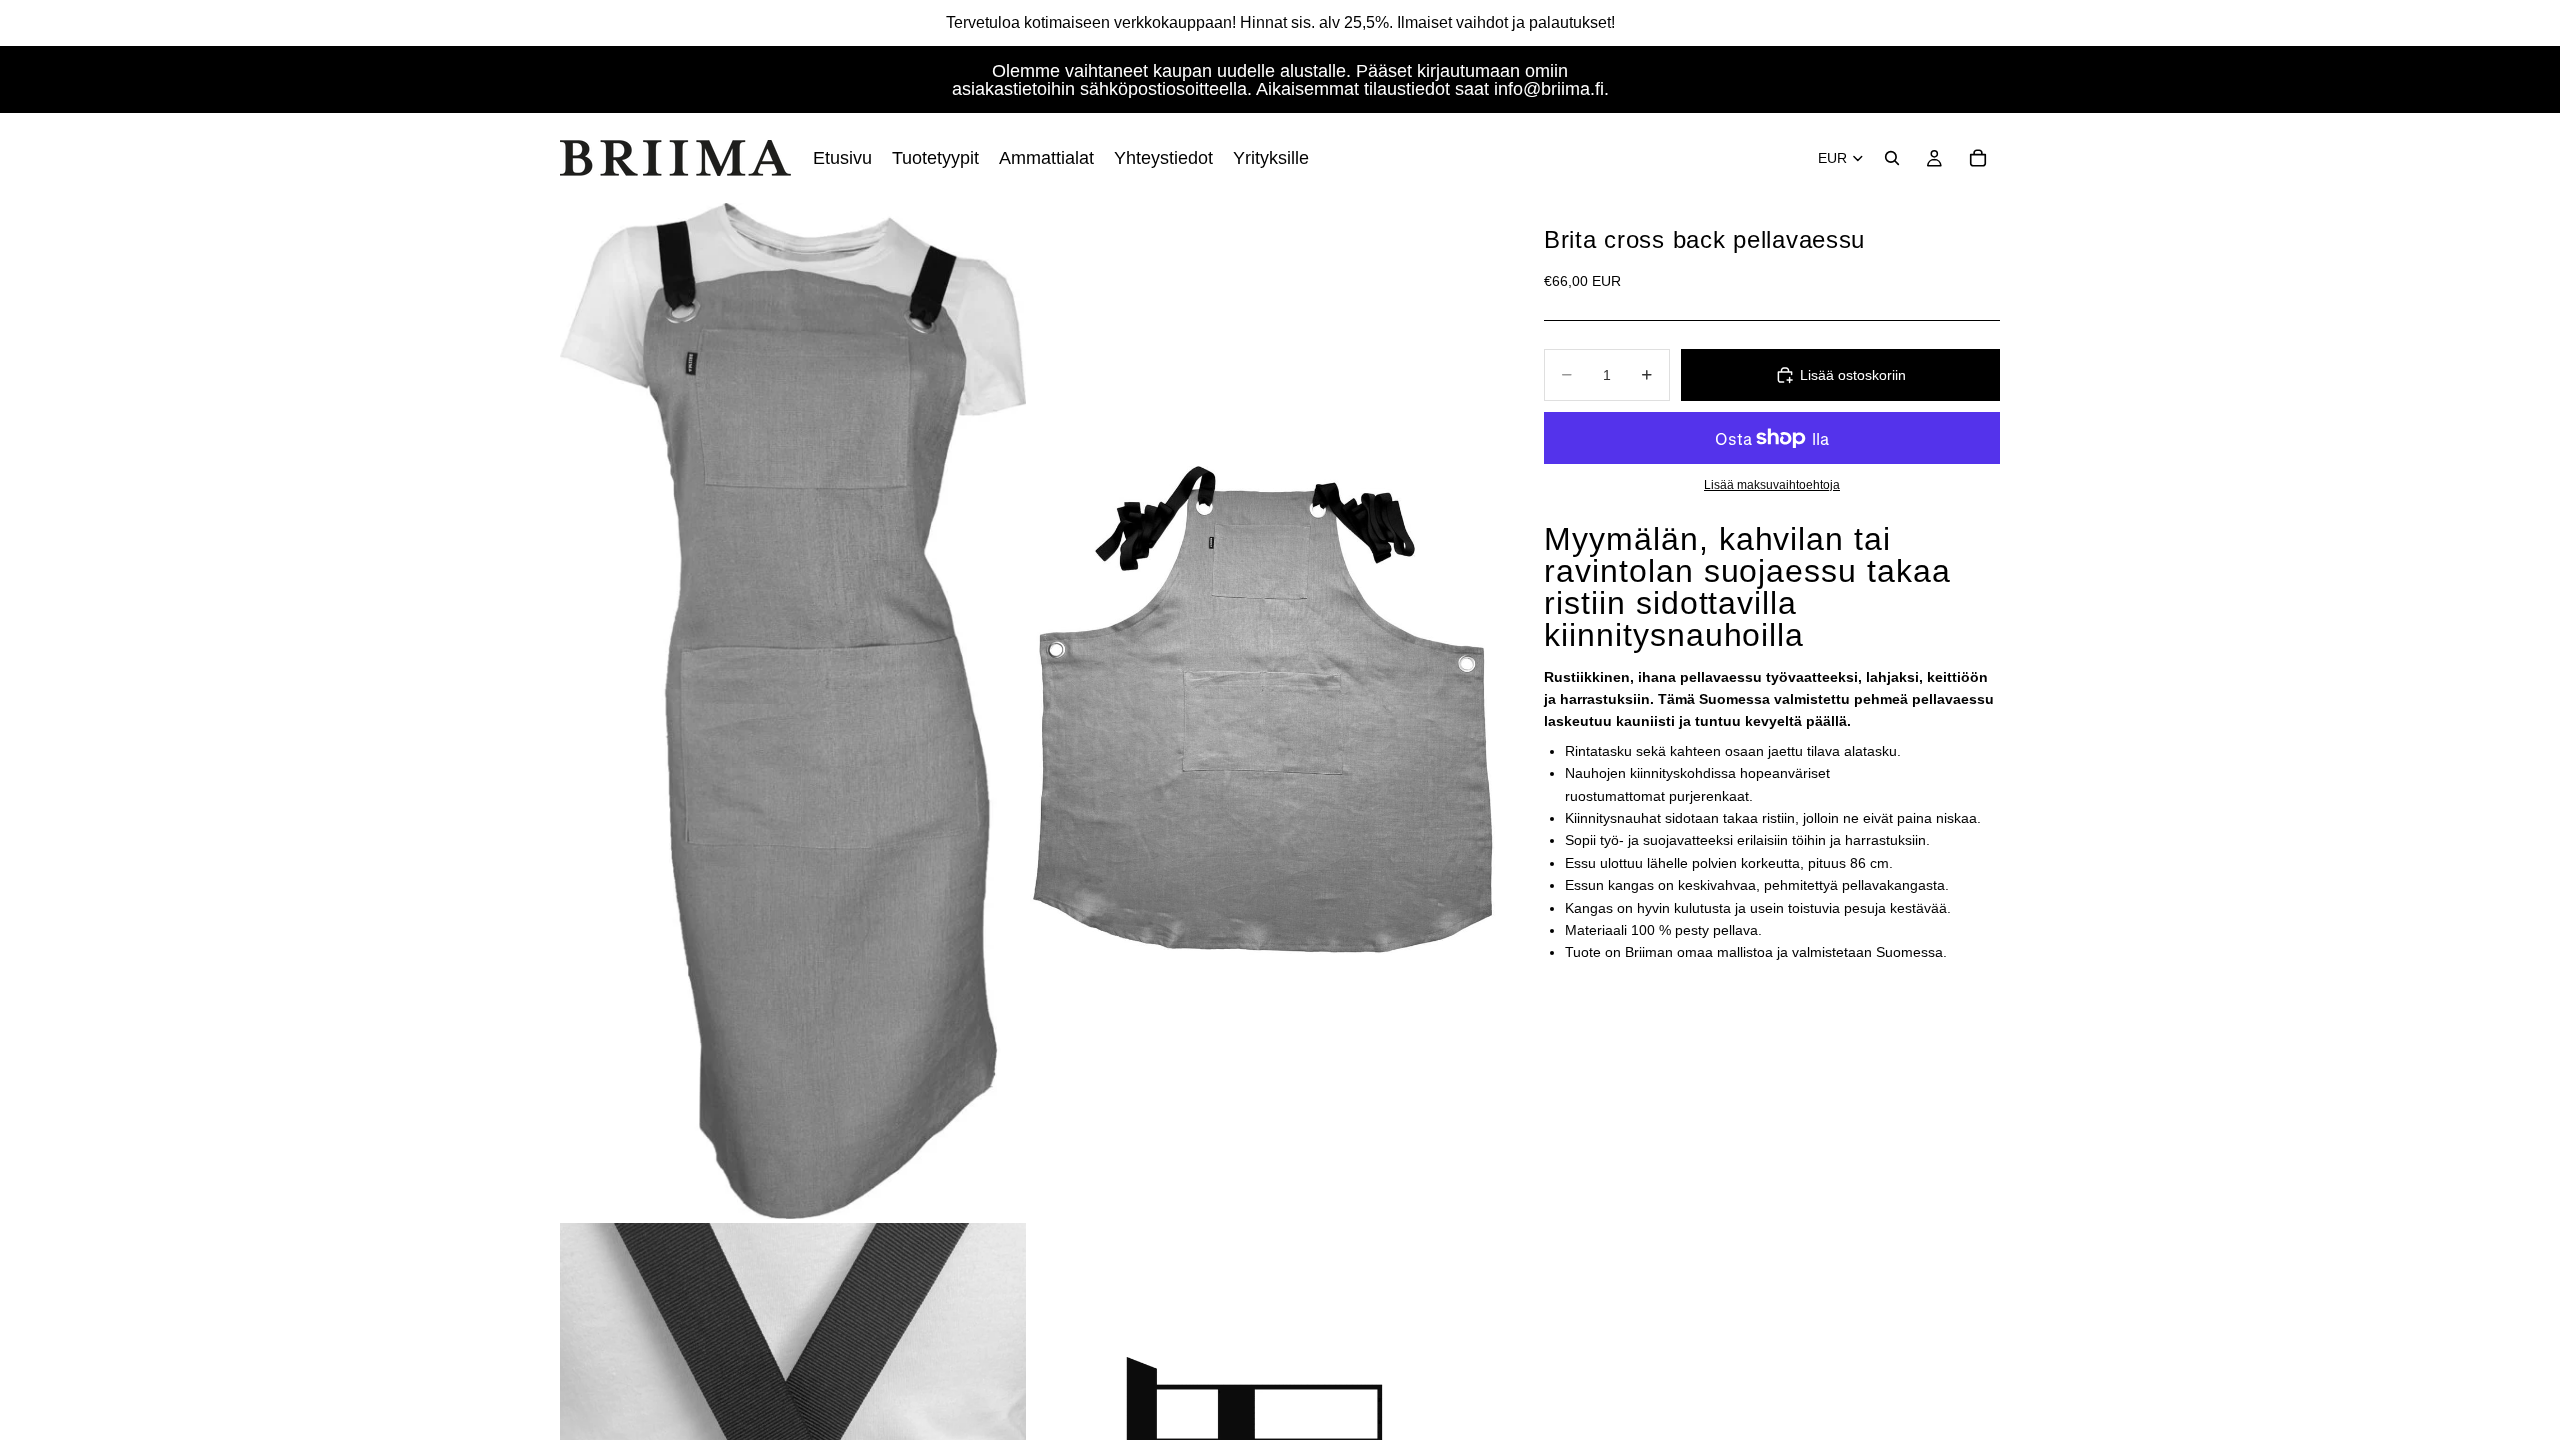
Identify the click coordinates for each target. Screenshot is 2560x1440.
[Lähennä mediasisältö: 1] (793, 711)
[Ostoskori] (1978, 158)
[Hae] (1892, 158)
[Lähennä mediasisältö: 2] (1263, 711)
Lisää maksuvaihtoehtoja (1772, 484)
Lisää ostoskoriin (1853, 375)
